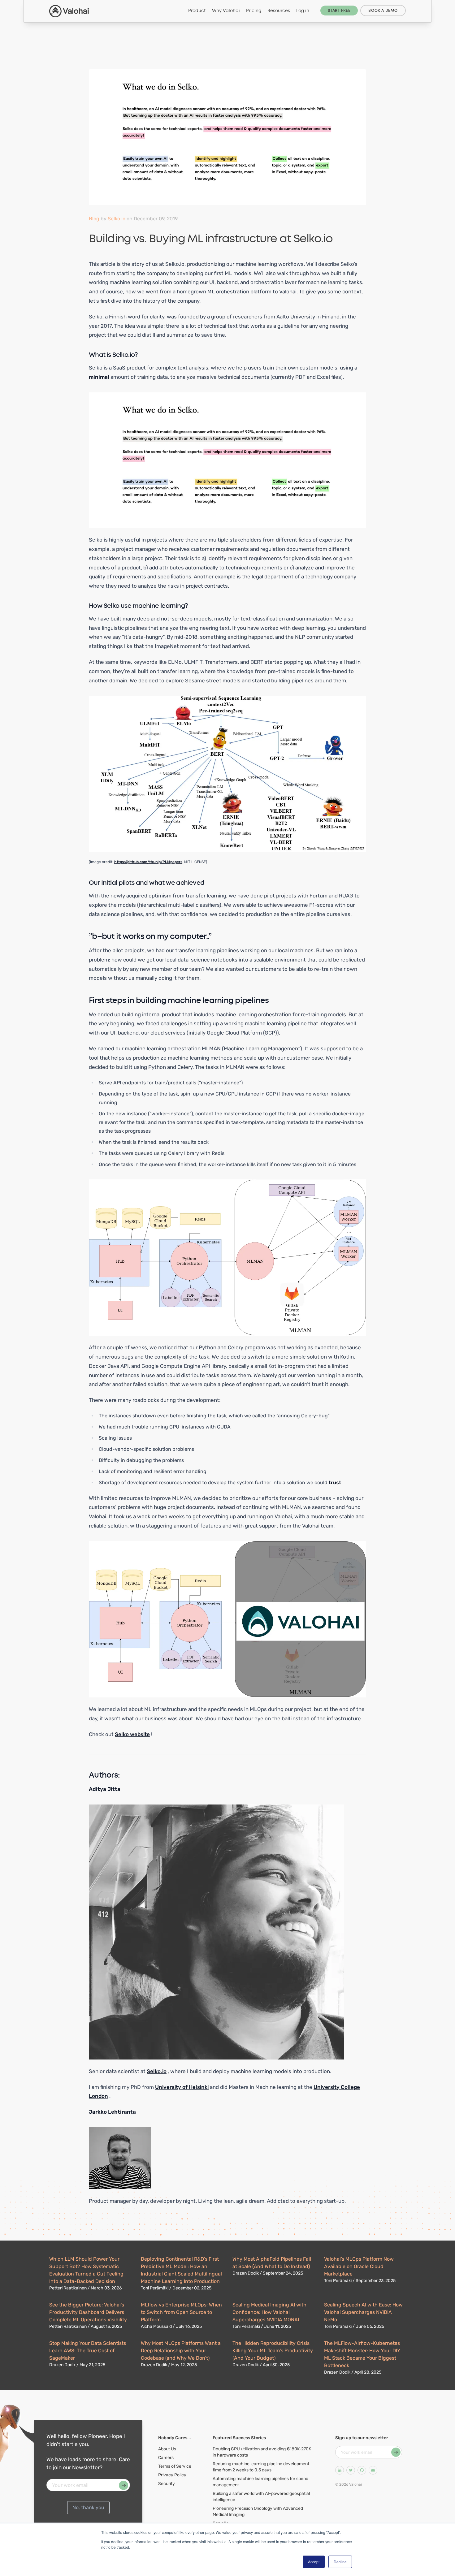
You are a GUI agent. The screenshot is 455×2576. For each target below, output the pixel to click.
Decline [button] (340, 2562)
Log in (303, 11)
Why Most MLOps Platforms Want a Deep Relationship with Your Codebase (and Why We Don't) (181, 2351)
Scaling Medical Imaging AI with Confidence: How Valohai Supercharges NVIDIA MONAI (269, 2312)
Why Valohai (226, 11)
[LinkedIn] (340, 2470)
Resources (279, 11)
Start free (339, 11)
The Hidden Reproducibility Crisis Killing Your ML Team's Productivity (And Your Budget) (273, 2351)
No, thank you (88, 2507)
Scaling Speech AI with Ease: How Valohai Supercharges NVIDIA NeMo (363, 2312)
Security (167, 2484)
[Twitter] (351, 2470)
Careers (166, 2458)
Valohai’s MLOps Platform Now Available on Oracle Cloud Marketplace (359, 2266)
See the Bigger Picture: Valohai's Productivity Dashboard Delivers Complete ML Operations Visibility (88, 2312)
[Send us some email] (373, 2470)
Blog (94, 219)
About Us (167, 2449)
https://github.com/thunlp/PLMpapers (148, 862)
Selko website (132, 1734)
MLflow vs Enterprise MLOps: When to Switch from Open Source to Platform (181, 2312)
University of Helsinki (182, 2087)
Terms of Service (175, 2466)
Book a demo (383, 11)
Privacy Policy (172, 2475)
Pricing (254, 11)
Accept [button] (314, 2562)
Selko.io (117, 219)
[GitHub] (362, 2470)
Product (197, 11)
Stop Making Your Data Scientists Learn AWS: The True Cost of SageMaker (88, 2351)
